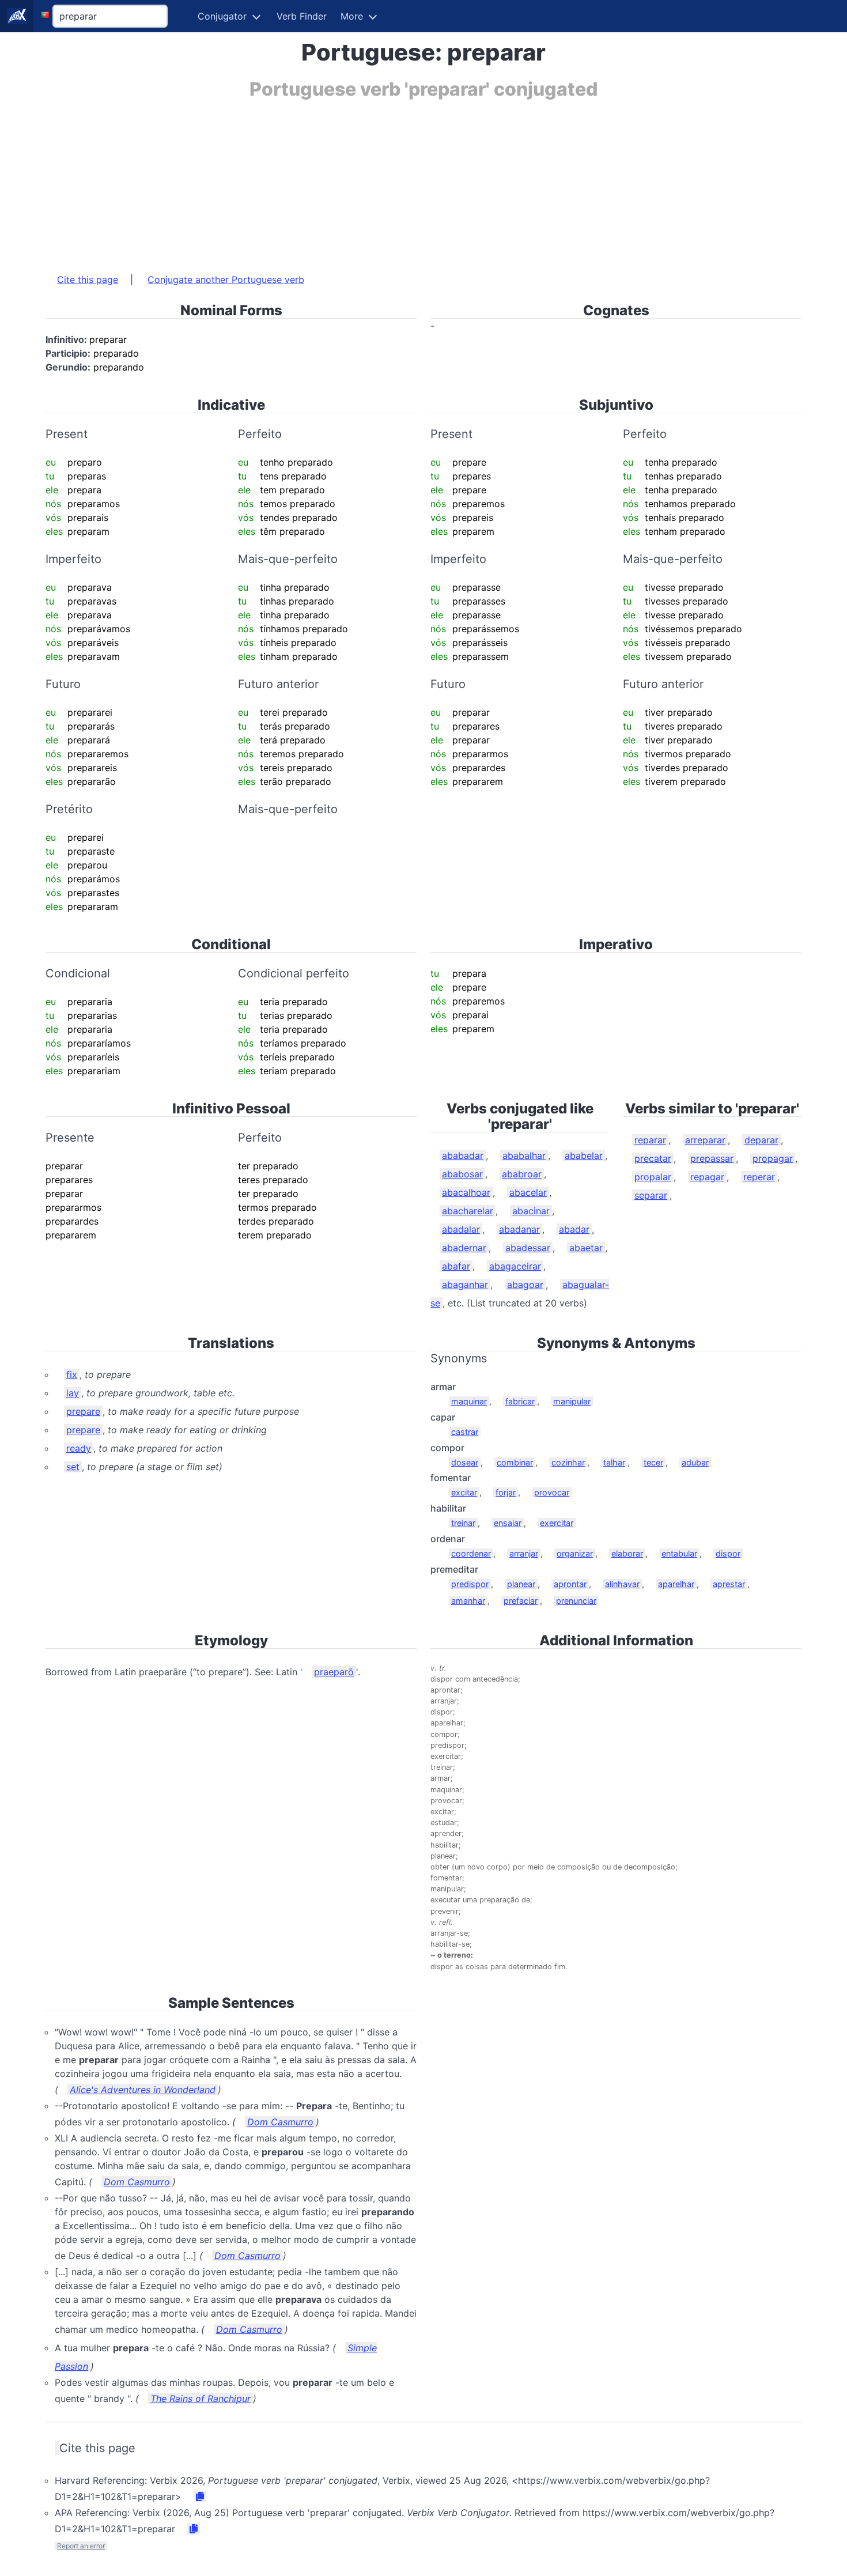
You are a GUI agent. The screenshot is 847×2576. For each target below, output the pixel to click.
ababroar (522, 1174)
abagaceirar (515, 1266)
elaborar (627, 1553)
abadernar (464, 1248)
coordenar (471, 1553)
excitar (464, 1492)
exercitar (557, 1523)
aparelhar (676, 1584)
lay (73, 1393)
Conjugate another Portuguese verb (226, 279)
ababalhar (524, 1155)
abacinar (531, 1211)
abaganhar (465, 1285)
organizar (575, 1553)
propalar (653, 1177)
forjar (506, 1492)
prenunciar (576, 1601)
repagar (707, 1177)
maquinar (469, 1401)
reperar (759, 1177)
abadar (574, 1229)
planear (521, 1584)
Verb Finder (302, 16)
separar (651, 1195)
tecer (653, 1462)
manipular (572, 1401)
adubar (695, 1462)
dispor (728, 1553)
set (73, 1467)
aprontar (570, 1584)
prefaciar (521, 1601)
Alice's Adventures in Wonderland (143, 2090)
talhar (614, 1462)
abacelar (528, 1192)
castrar (465, 1432)
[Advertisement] (391, 180)
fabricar (520, 1401)
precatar (653, 1158)
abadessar (528, 1248)
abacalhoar (466, 1192)
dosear (465, 1462)
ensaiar (508, 1523)
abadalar (461, 1229)
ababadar (463, 1155)
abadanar (519, 1229)
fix (72, 1374)
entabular (679, 1553)
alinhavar (622, 1584)
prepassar (712, 1158)
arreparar (705, 1140)
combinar (515, 1462)
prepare (83, 1411)
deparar (761, 1140)
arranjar (524, 1553)
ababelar (584, 1155)
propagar (773, 1158)
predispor (470, 1584)
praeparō (334, 1672)
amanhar (468, 1601)
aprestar (729, 1584)
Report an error (81, 2546)
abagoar (525, 1285)
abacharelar (468, 1211)
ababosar (462, 1174)
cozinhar (568, 1462)
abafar (456, 1266)
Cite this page (88, 279)
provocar (552, 1492)
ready (79, 1448)
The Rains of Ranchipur (201, 2399)
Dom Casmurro (280, 2122)
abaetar (586, 1248)
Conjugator (222, 16)
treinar (463, 1523)
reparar (650, 1140)
